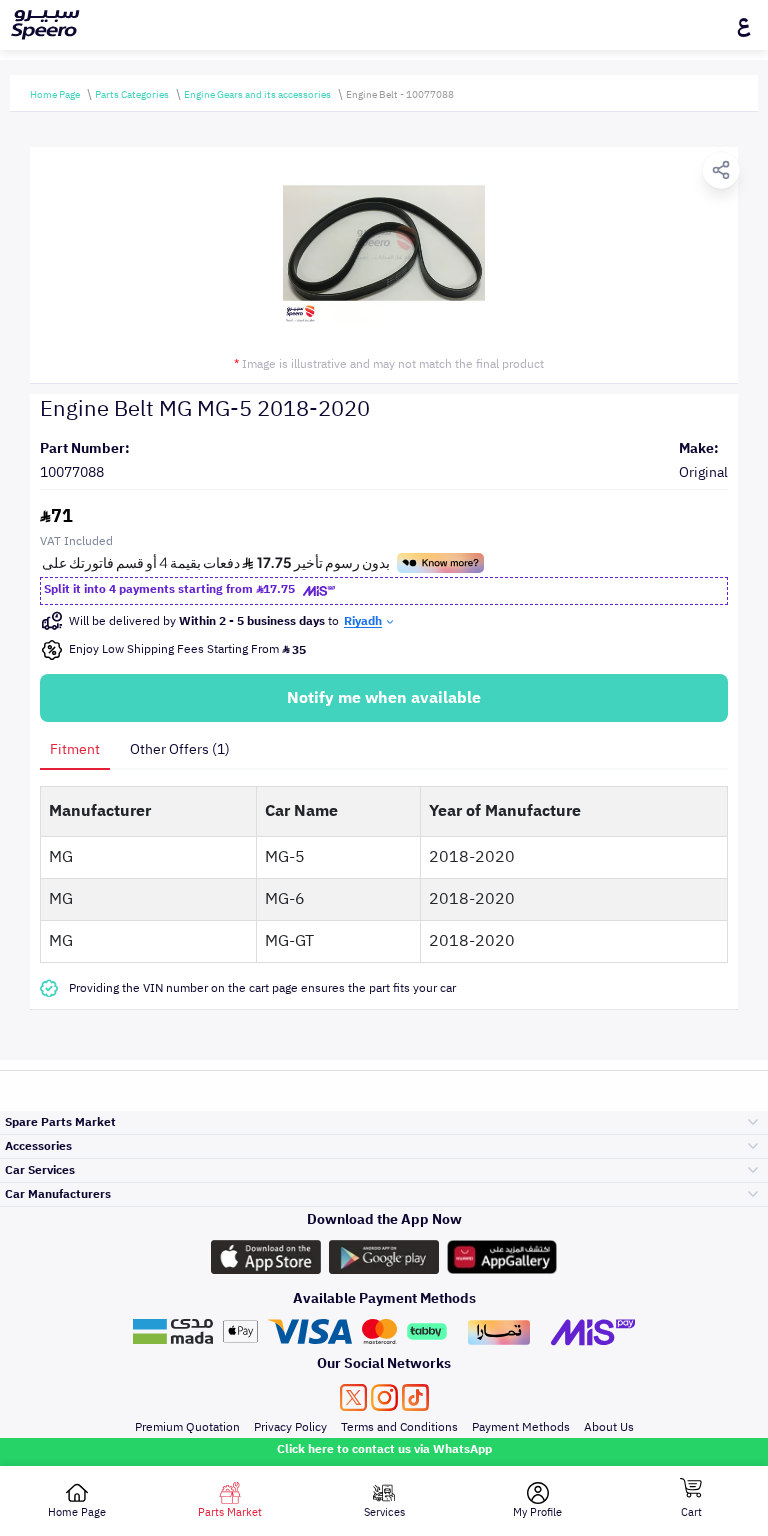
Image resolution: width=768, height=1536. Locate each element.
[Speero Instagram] (384, 1397)
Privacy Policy (290, 1427)
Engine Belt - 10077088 (400, 94)
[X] (353, 1397)
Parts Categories (132, 94)
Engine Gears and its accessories (257, 94)
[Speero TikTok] (415, 1397)
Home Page (55, 94)
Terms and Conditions (399, 1427)
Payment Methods (521, 1427)
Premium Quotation (187, 1427)
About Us (609, 1427)
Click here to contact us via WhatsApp (384, 1449)
